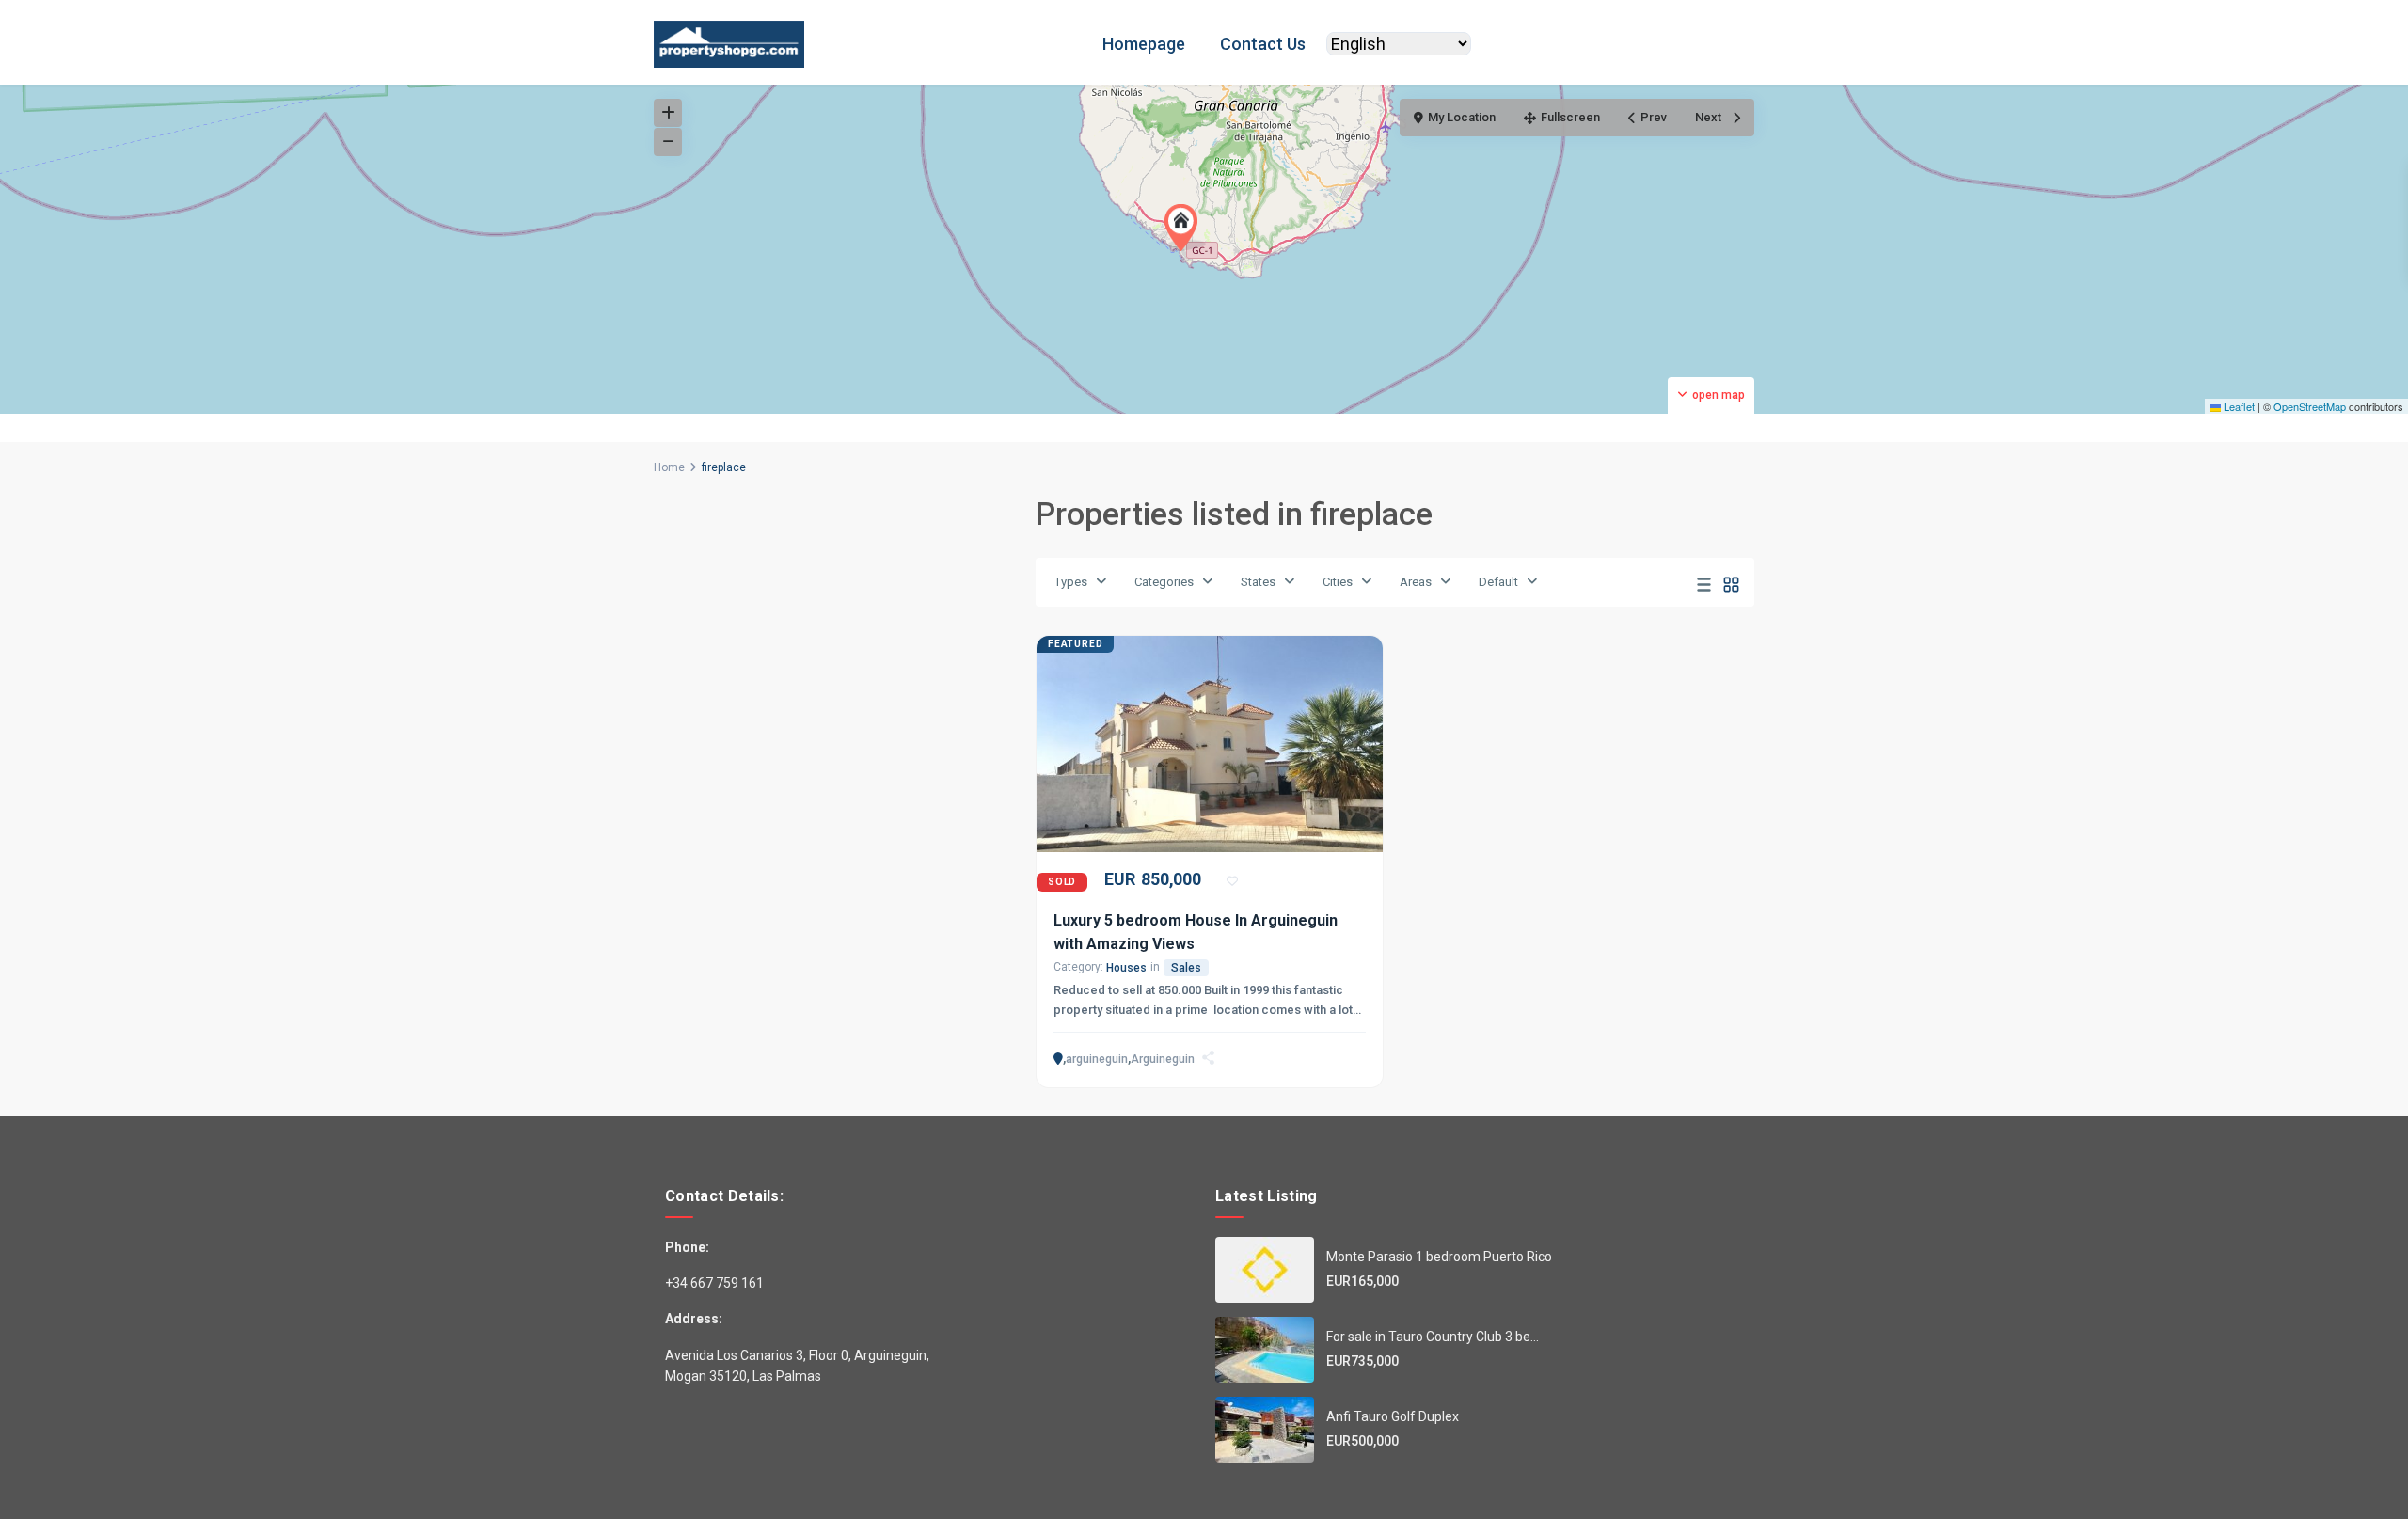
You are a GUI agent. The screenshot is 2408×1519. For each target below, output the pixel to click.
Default (1498, 582)
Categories (1164, 582)
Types (1071, 582)
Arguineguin (1163, 1059)
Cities (1338, 582)
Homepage (1144, 44)
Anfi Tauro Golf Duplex (1393, 1416)
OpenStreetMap (2310, 406)
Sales (1186, 968)
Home (669, 467)
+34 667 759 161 (714, 1283)
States (1258, 582)
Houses (1126, 968)
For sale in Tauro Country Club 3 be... (1433, 1337)
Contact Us (1263, 44)
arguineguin (1097, 1059)
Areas (1416, 582)
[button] (1185, 228)
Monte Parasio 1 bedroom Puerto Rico (1439, 1257)
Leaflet (2238, 406)
